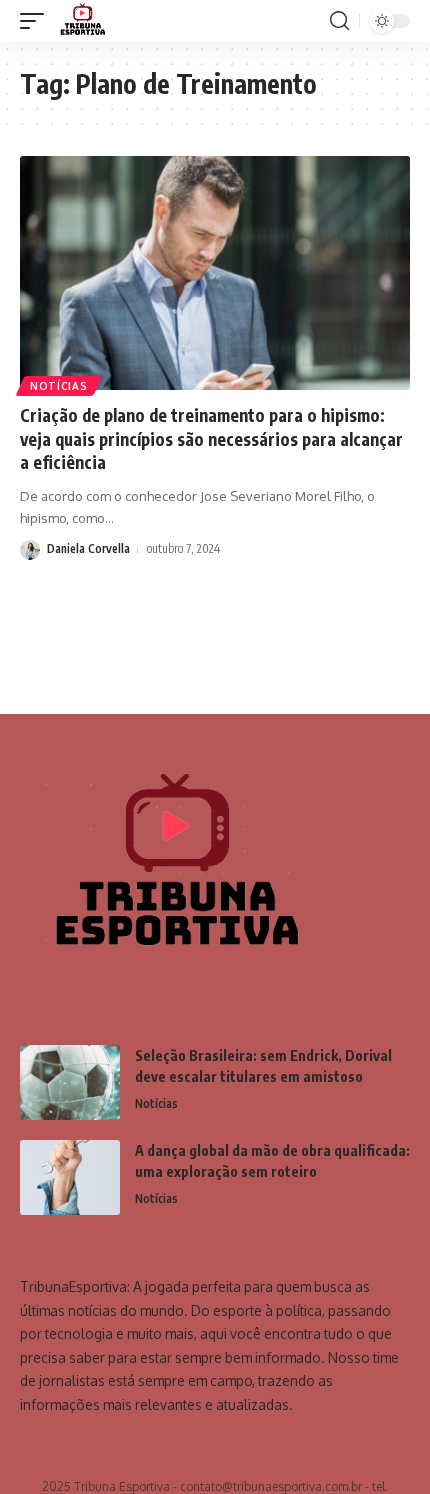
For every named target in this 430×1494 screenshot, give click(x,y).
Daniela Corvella (88, 548)
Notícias (59, 386)
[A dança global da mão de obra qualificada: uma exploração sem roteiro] (70, 1177)
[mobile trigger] (37, 21)
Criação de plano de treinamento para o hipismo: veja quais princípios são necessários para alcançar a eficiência (211, 439)
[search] (339, 21)
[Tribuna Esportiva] (81, 21)
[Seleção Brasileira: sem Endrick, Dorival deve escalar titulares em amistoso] (70, 1082)
